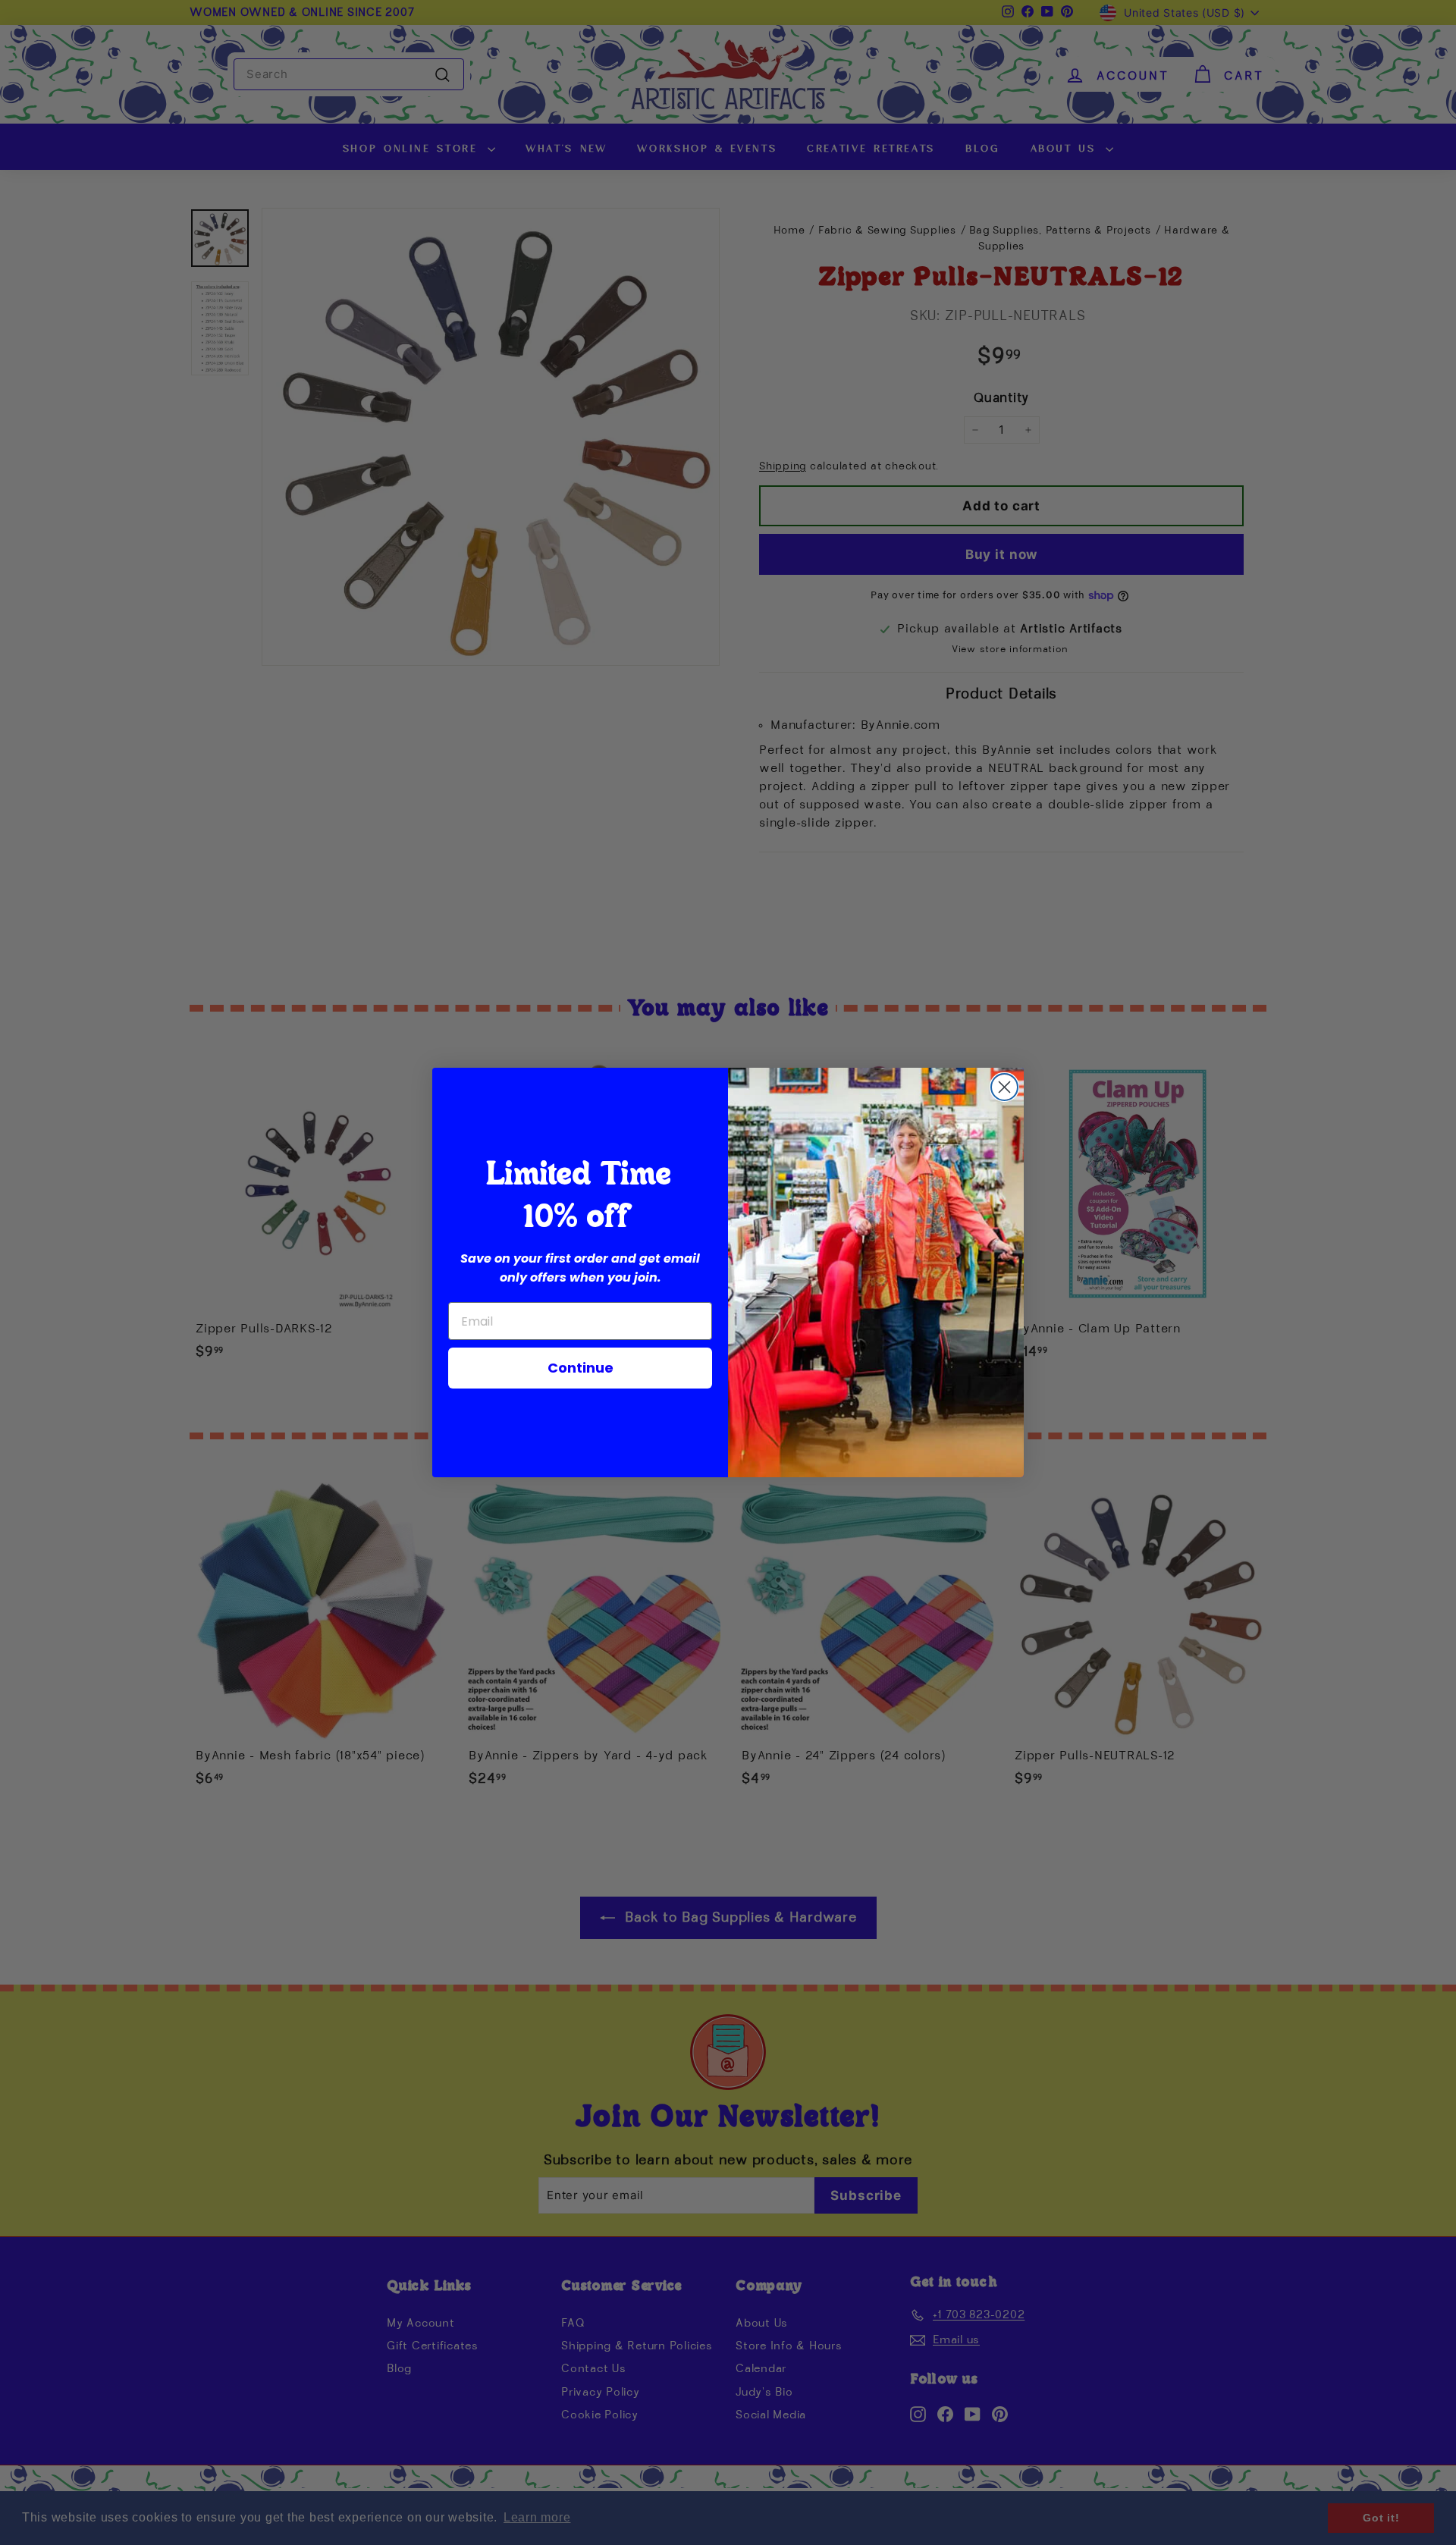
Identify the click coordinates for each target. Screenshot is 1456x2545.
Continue (581, 1368)
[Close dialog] (1004, 1087)
